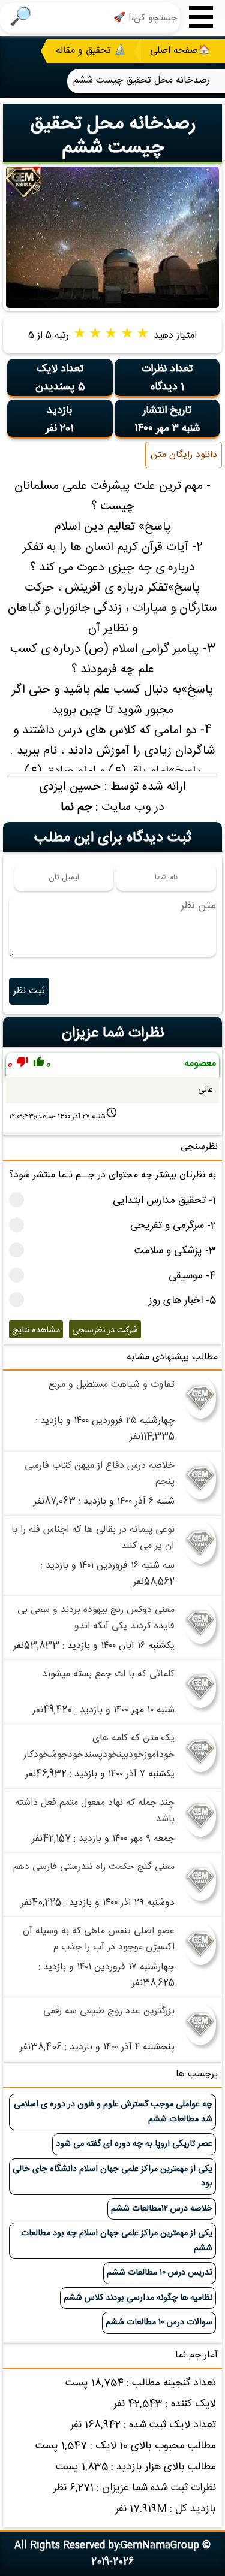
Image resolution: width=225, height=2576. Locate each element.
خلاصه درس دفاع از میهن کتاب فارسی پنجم (100, 1474)
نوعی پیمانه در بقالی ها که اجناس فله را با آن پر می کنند (93, 1538)
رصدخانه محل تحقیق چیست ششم (113, 136)
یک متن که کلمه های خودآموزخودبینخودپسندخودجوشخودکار (99, 1746)
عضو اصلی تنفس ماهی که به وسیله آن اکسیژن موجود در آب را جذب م (99, 1939)
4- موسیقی (192, 1276)
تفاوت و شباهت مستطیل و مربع (112, 1385)
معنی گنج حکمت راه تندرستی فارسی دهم (94, 1867)
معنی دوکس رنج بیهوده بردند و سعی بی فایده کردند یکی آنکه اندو (96, 1618)
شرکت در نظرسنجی (105, 1331)
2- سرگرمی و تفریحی (173, 1226)
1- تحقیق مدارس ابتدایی (164, 1201)
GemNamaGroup (160, 2546)
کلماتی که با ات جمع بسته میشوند (108, 1674)
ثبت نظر (29, 991)
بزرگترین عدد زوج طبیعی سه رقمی (109, 2011)
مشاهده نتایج (36, 1331)
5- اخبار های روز (182, 1301)
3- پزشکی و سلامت (175, 1251)
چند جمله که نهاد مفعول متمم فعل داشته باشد (95, 1811)
